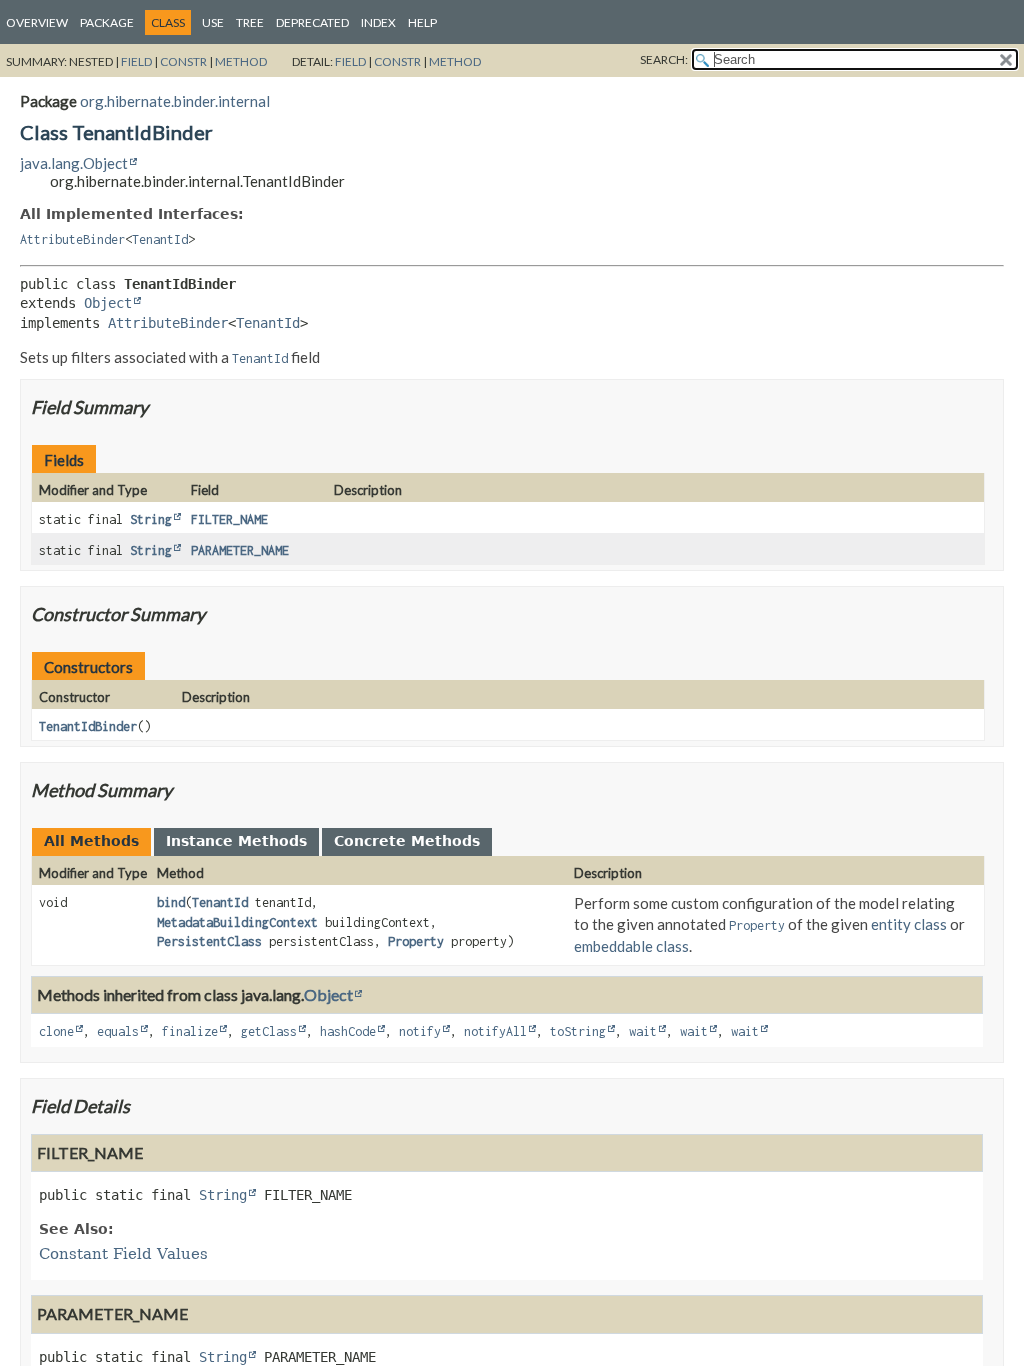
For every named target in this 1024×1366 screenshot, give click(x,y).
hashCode (348, 1031)
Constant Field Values (123, 1254)
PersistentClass (209, 941)
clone (56, 1031)
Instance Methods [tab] (236, 841)
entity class (909, 924)
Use (213, 22)
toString (578, 1031)
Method (241, 61)
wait (643, 1031)
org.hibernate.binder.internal (175, 101)
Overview (37, 22)
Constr (183, 61)
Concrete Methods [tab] (407, 841)
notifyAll (495, 1031)
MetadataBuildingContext (237, 922)
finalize (190, 1031)
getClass (269, 1031)
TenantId (160, 239)
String (151, 519)
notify (420, 1031)
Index (378, 22)
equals (118, 1031)
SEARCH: (664, 59)
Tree (250, 22)
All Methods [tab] (91, 841)
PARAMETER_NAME (240, 550)
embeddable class (631, 946)
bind (171, 902)
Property (416, 941)
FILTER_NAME (229, 519)
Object (108, 303)
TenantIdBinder (88, 726)
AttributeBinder (72, 239)
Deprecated (312, 22)
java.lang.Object (74, 163)
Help (422, 22)
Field (136, 61)
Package (107, 22)
